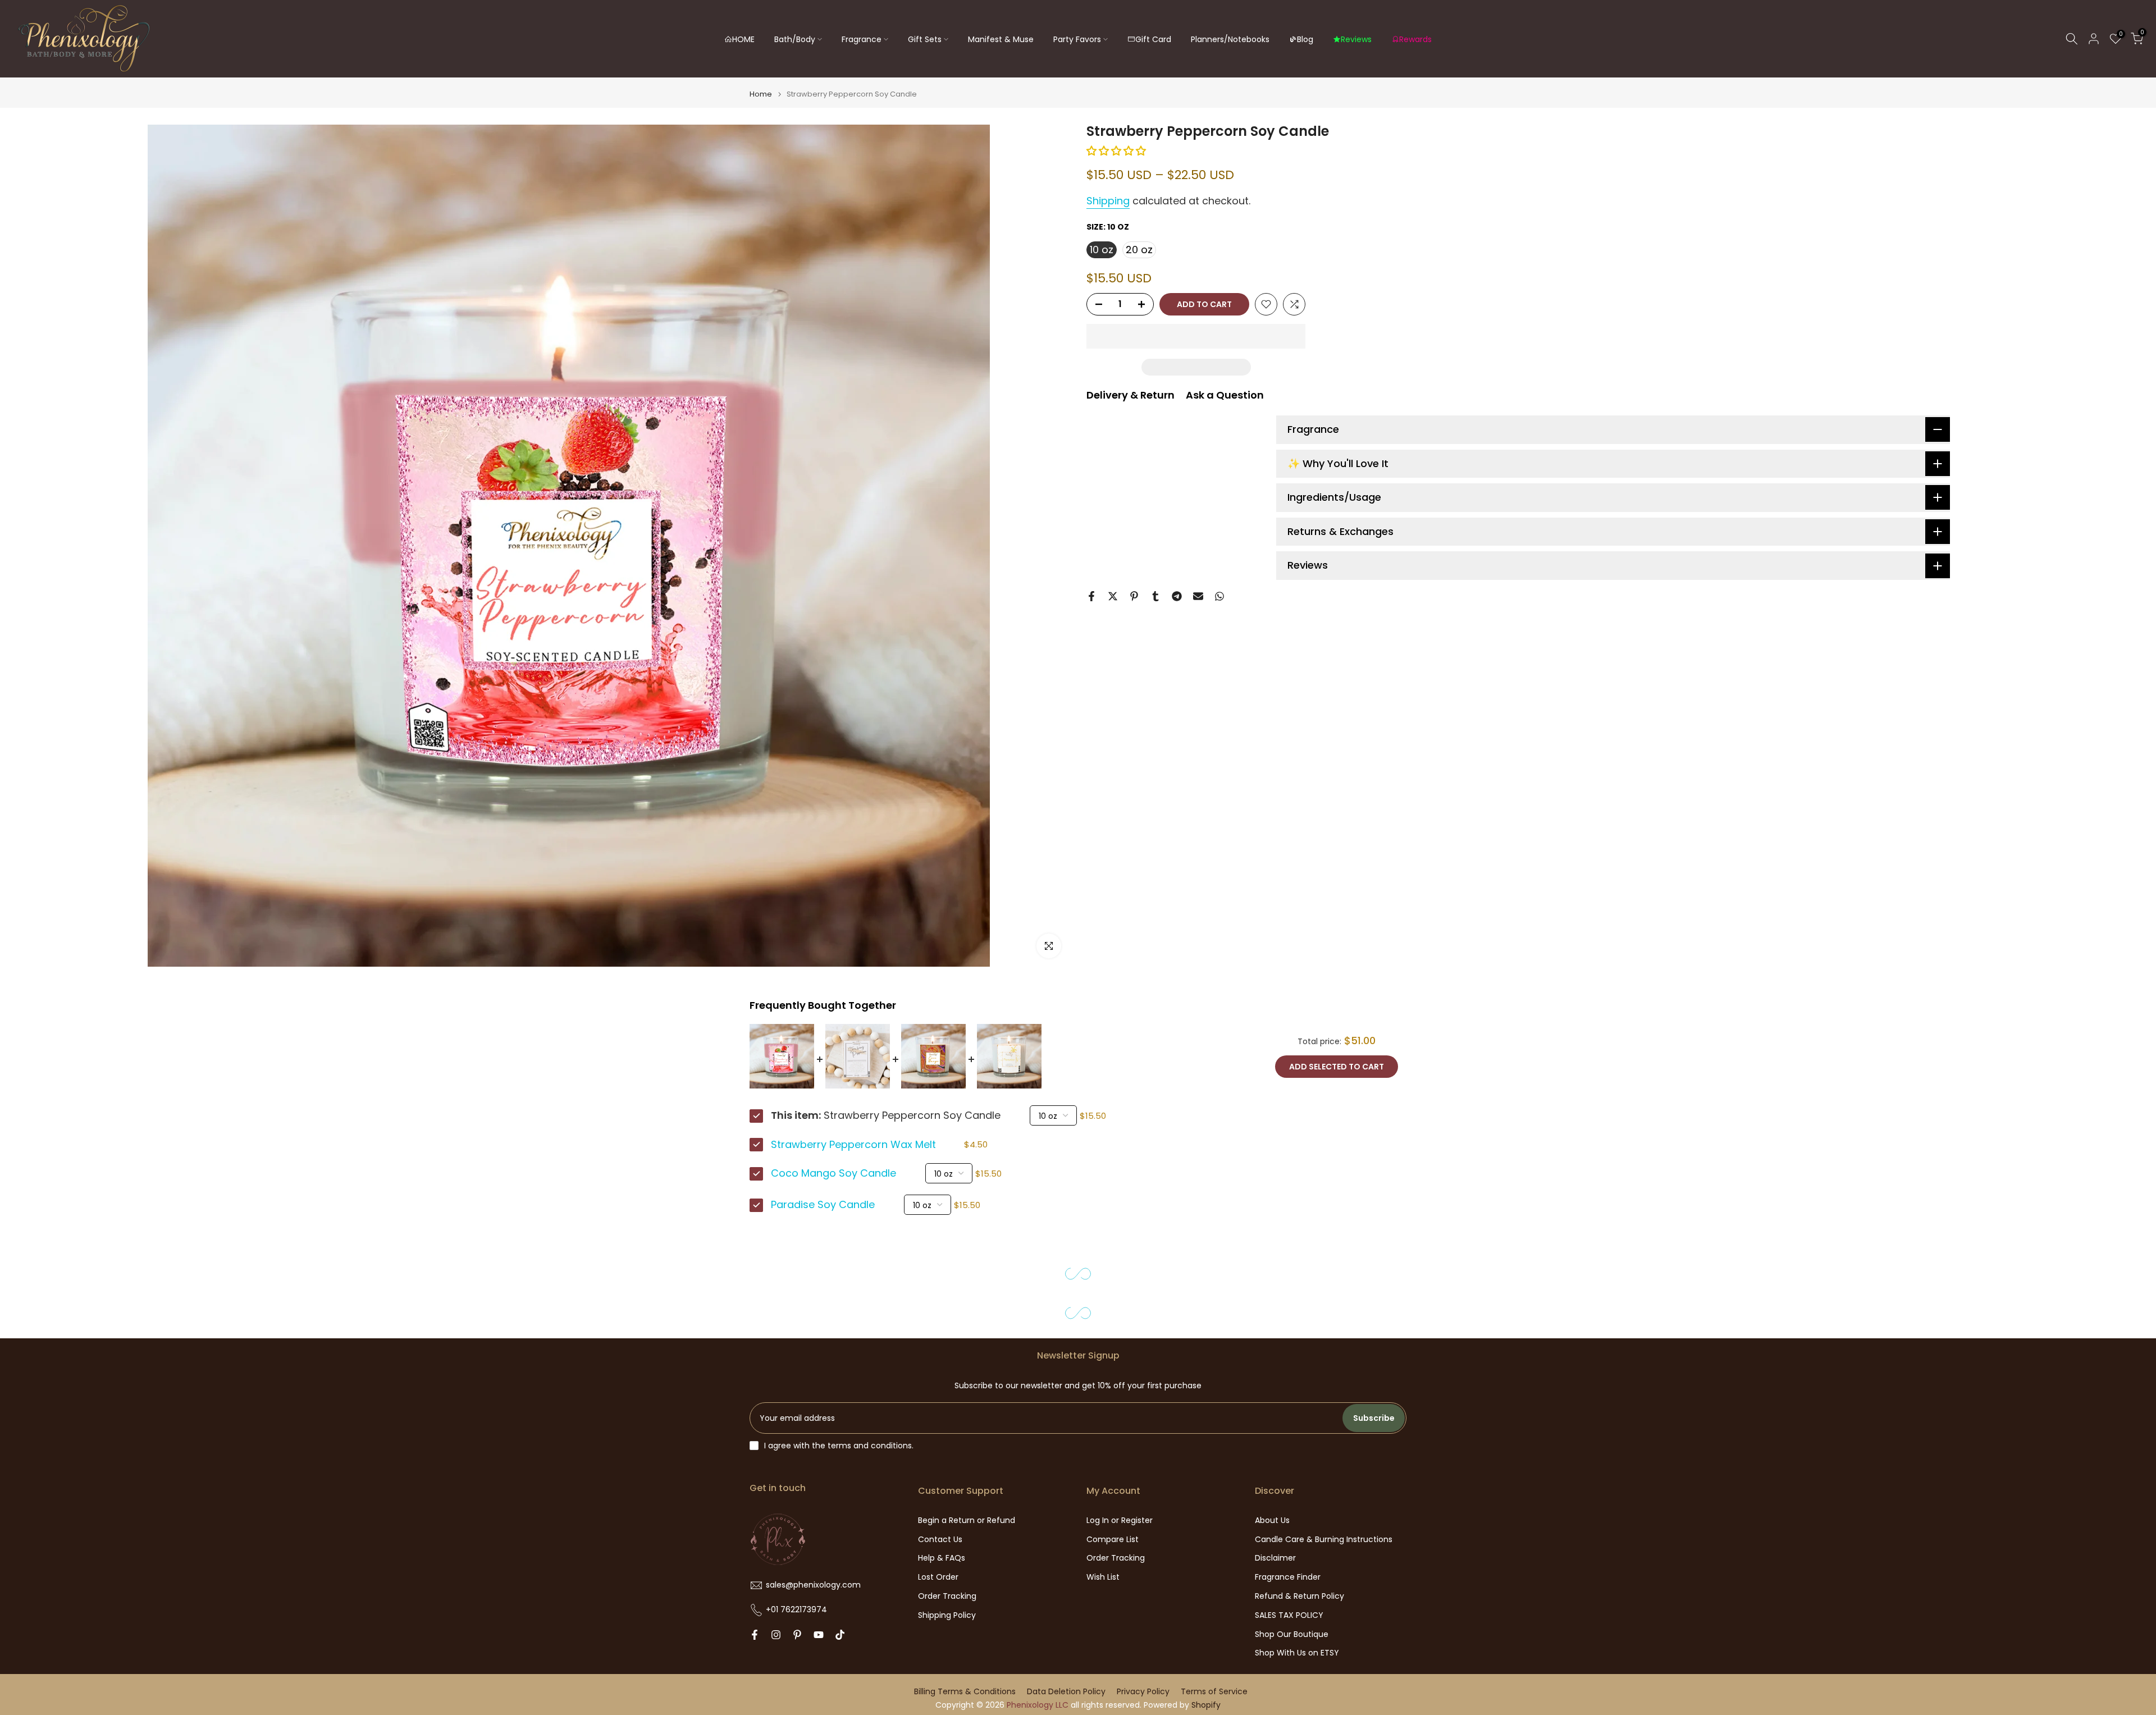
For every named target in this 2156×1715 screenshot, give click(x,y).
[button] (1118, 151)
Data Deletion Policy (1066, 1692)
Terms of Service (1214, 1692)
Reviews (1356, 39)
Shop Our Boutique (1292, 1634)
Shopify (1206, 1705)
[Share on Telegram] (1177, 596)
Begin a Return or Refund (967, 1520)
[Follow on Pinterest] (797, 1635)
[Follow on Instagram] (776, 1635)
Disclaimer (1275, 1558)
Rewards (1415, 39)
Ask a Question (1225, 395)
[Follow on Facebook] (755, 1635)
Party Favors (1077, 39)
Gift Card (1153, 39)
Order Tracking (947, 1596)
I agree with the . (839, 1446)
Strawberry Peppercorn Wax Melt (853, 1145)
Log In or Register (1120, 1520)
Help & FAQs (942, 1558)
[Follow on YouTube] (819, 1635)
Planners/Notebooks (1230, 39)
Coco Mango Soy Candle (833, 1173)
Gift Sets (925, 39)
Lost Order (938, 1577)
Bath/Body (795, 39)
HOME (743, 39)
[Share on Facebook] (1091, 596)
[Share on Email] (1198, 596)
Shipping (1108, 201)
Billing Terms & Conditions (965, 1692)
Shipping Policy (947, 1615)
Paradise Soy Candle (823, 1205)
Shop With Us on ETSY (1297, 1653)
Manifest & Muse (1001, 39)
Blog (1305, 39)
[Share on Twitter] (1113, 596)
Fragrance (862, 39)
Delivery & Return (1130, 395)
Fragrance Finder (1288, 1577)
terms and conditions (870, 1446)
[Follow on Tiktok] (840, 1635)
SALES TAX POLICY (1289, 1615)
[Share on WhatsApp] (1219, 596)
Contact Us (940, 1540)
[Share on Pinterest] (1134, 596)
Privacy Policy (1143, 1692)
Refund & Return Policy (1299, 1596)
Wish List (1103, 1577)
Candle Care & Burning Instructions (1324, 1540)
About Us (1272, 1520)
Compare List (1113, 1540)
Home (761, 94)
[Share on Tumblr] (1155, 596)
